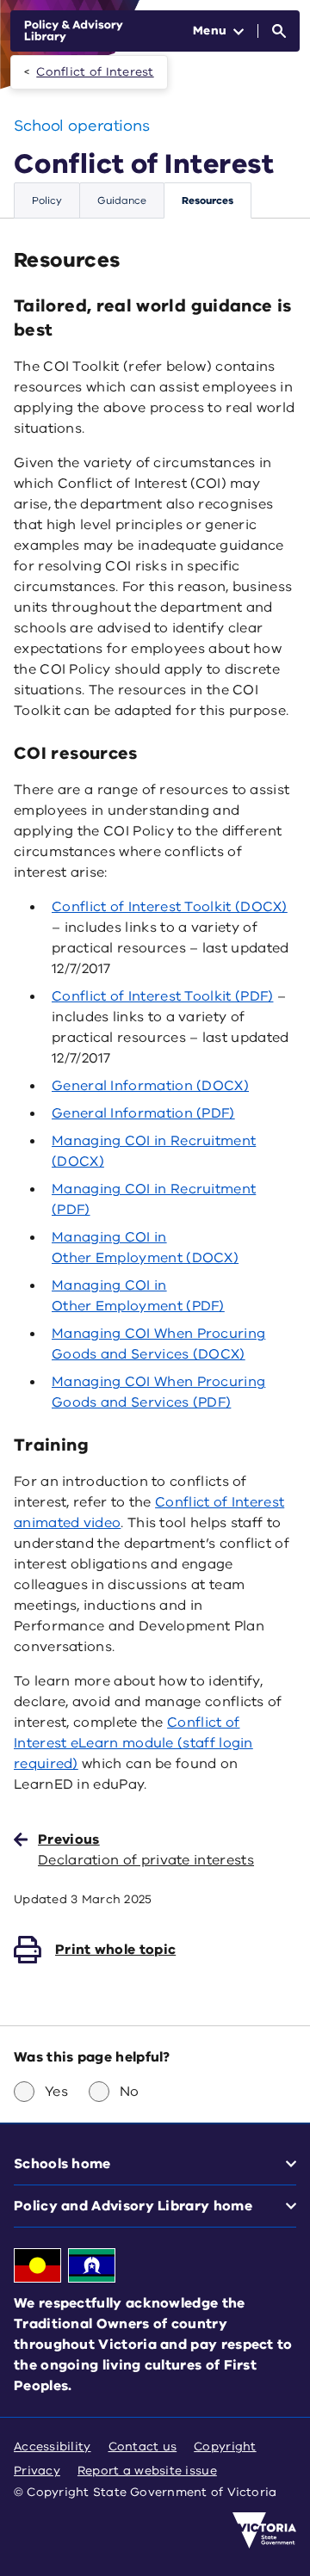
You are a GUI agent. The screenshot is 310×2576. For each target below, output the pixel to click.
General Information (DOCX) (150, 1086)
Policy (47, 200)
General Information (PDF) (143, 1113)
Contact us (143, 2447)
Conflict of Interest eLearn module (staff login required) (133, 1743)
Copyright (225, 2447)
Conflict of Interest (95, 72)
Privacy (37, 2471)
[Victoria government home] (264, 2530)
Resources (208, 200)
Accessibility (53, 2447)
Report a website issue (147, 2471)
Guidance (122, 200)
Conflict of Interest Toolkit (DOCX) (170, 907)
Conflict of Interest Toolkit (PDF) (162, 996)
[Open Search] (279, 31)
